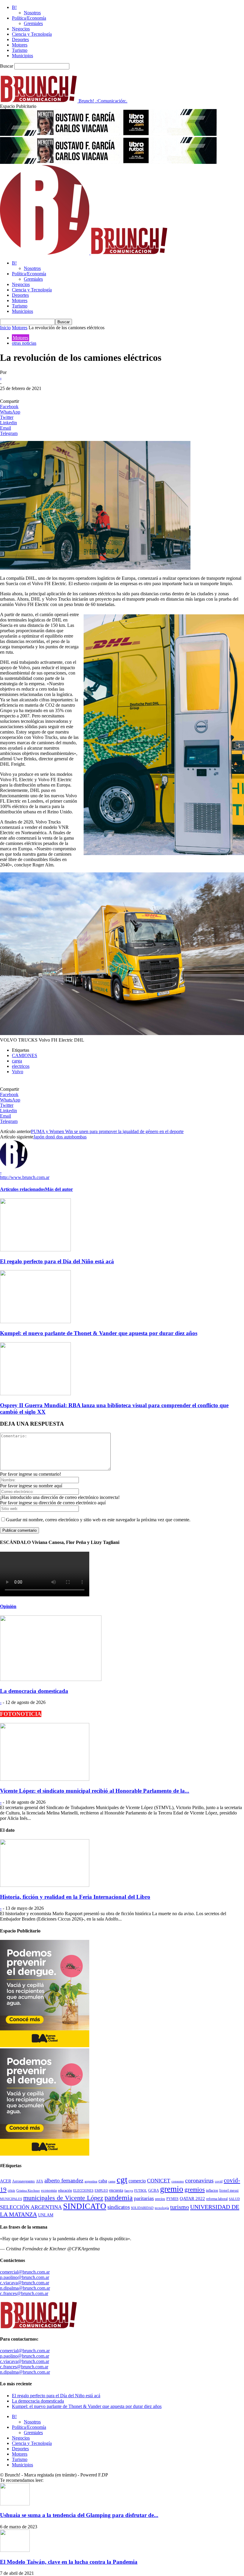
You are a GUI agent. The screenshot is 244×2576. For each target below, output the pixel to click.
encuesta (116, 2190)
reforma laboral (217, 2199)
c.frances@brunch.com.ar (24, 2293)
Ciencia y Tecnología (32, 34)
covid (219, 2181)
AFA (40, 2181)
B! (14, 7)
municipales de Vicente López (63, 2198)
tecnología (162, 2208)
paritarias (144, 2198)
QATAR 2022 (192, 2199)
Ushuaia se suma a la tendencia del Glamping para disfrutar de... (79, 2515)
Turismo (20, 50)
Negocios (21, 29)
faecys (129, 2191)
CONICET (159, 2181)
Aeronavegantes (24, 2181)
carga (17, 1061)
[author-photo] (14, 1167)
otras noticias (24, 343)
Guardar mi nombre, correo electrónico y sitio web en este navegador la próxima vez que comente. (98, 1520)
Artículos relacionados (22, 1189)
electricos (21, 1066)
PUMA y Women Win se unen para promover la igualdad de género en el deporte (107, 1131)
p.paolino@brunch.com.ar (25, 2277)
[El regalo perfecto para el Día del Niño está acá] (35, 1250)
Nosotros (32, 13)
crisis (11, 2191)
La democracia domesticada (34, 1691)
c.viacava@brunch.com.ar (25, 2283)
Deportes (20, 39)
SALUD (234, 2199)
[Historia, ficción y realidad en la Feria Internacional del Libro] (45, 1885)
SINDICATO (85, 2206)
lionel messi (229, 2190)
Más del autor (59, 1189)
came (112, 2181)
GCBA (154, 2190)
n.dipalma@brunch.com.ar (25, 2288)
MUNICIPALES (11, 2199)
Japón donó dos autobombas (60, 1137)
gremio (172, 2189)
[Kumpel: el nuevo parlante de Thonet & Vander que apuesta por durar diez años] (35, 1322)
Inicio (5, 328)
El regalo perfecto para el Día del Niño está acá (57, 1261)
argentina (91, 2181)
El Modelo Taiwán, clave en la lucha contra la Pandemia (69, 2562)
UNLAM (46, 2215)
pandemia (119, 2198)
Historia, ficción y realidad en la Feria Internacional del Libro (75, 1897)
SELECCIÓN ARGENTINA (31, 2207)
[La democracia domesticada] (51, 1679)
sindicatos (119, 2207)
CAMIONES (25, 1055)
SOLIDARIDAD (142, 2208)
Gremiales (33, 23)
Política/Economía (29, 18)
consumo (178, 2181)
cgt (122, 2179)
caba (103, 2181)
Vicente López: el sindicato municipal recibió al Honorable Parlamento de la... (95, 1791)
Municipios (22, 56)
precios (160, 2199)
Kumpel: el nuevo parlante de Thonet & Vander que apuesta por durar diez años (99, 1333)
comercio (137, 2181)
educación (65, 2191)
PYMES (172, 2199)
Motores (20, 45)
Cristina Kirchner (28, 2191)
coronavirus (199, 2180)
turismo (180, 2207)
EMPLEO (101, 2191)
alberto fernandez (64, 2180)
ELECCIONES (83, 2191)
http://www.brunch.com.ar (25, 1177)
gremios (195, 2190)
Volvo (18, 1072)
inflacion (212, 2191)
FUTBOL (141, 2191)
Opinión (8, 1606)
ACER (6, 2181)
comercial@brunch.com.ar (25, 2272)
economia (49, 2190)
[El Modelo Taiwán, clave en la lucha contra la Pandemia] (15, 2550)
